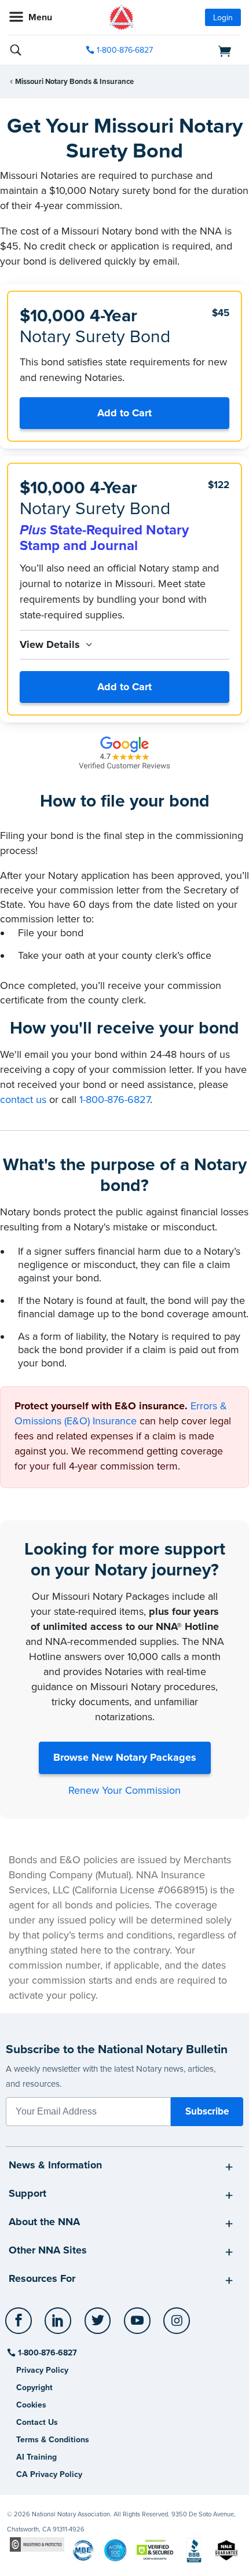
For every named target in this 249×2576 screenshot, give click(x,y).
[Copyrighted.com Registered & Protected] (37, 2544)
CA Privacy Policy (49, 2474)
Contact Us (37, 2422)
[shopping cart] (205, 50)
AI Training (36, 2457)
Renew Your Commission (124, 1790)
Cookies (31, 2405)
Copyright (34, 2388)
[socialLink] (21, 2326)
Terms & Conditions (53, 2440)
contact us (23, 1100)
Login (223, 18)
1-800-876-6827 (125, 50)
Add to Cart (124, 413)
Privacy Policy (42, 2370)
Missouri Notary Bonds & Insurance (74, 82)
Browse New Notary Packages (125, 1757)
